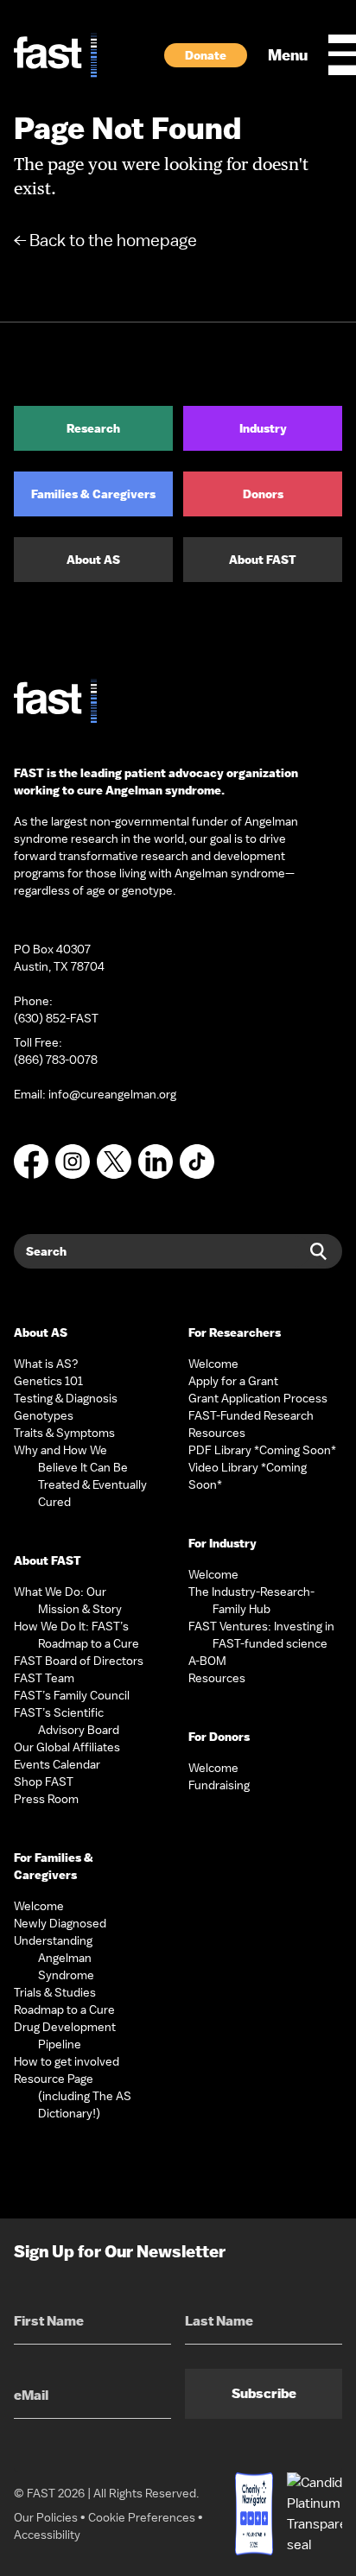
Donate (206, 55)
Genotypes (44, 1415)
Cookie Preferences (142, 2517)
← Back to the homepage (105, 240)
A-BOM (207, 1661)
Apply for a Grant (233, 1381)
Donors (263, 494)
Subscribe (264, 2393)
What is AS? (46, 1364)
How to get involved (67, 2061)
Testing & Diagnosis (66, 1398)
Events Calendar (57, 1764)
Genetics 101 (48, 1381)
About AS (93, 560)
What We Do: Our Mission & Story (68, 1600)
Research (93, 428)
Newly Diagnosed (60, 1923)
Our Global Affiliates (67, 1747)
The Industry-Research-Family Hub (251, 1600)
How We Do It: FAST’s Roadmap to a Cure (76, 1635)
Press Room (46, 1799)
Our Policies (46, 2517)
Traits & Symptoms (64, 1433)
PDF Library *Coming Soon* (262, 1450)
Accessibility (47, 2535)
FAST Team (44, 1678)
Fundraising (219, 1785)
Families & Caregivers (93, 494)
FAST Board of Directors (79, 1661)
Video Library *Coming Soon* (248, 1476)
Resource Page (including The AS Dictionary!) (73, 2096)
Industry (263, 428)
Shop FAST (44, 1782)
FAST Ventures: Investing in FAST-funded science (261, 1635)
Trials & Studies (55, 1992)
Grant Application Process (258, 1398)
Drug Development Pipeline (65, 2035)
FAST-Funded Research (251, 1415)
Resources (217, 1433)
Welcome (39, 1906)
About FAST (263, 560)
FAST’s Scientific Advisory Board (67, 1721)
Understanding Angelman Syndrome (54, 1958)
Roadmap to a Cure (64, 2010)
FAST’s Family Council (72, 1695)
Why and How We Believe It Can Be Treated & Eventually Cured (80, 1476)
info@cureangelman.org (112, 1094)
